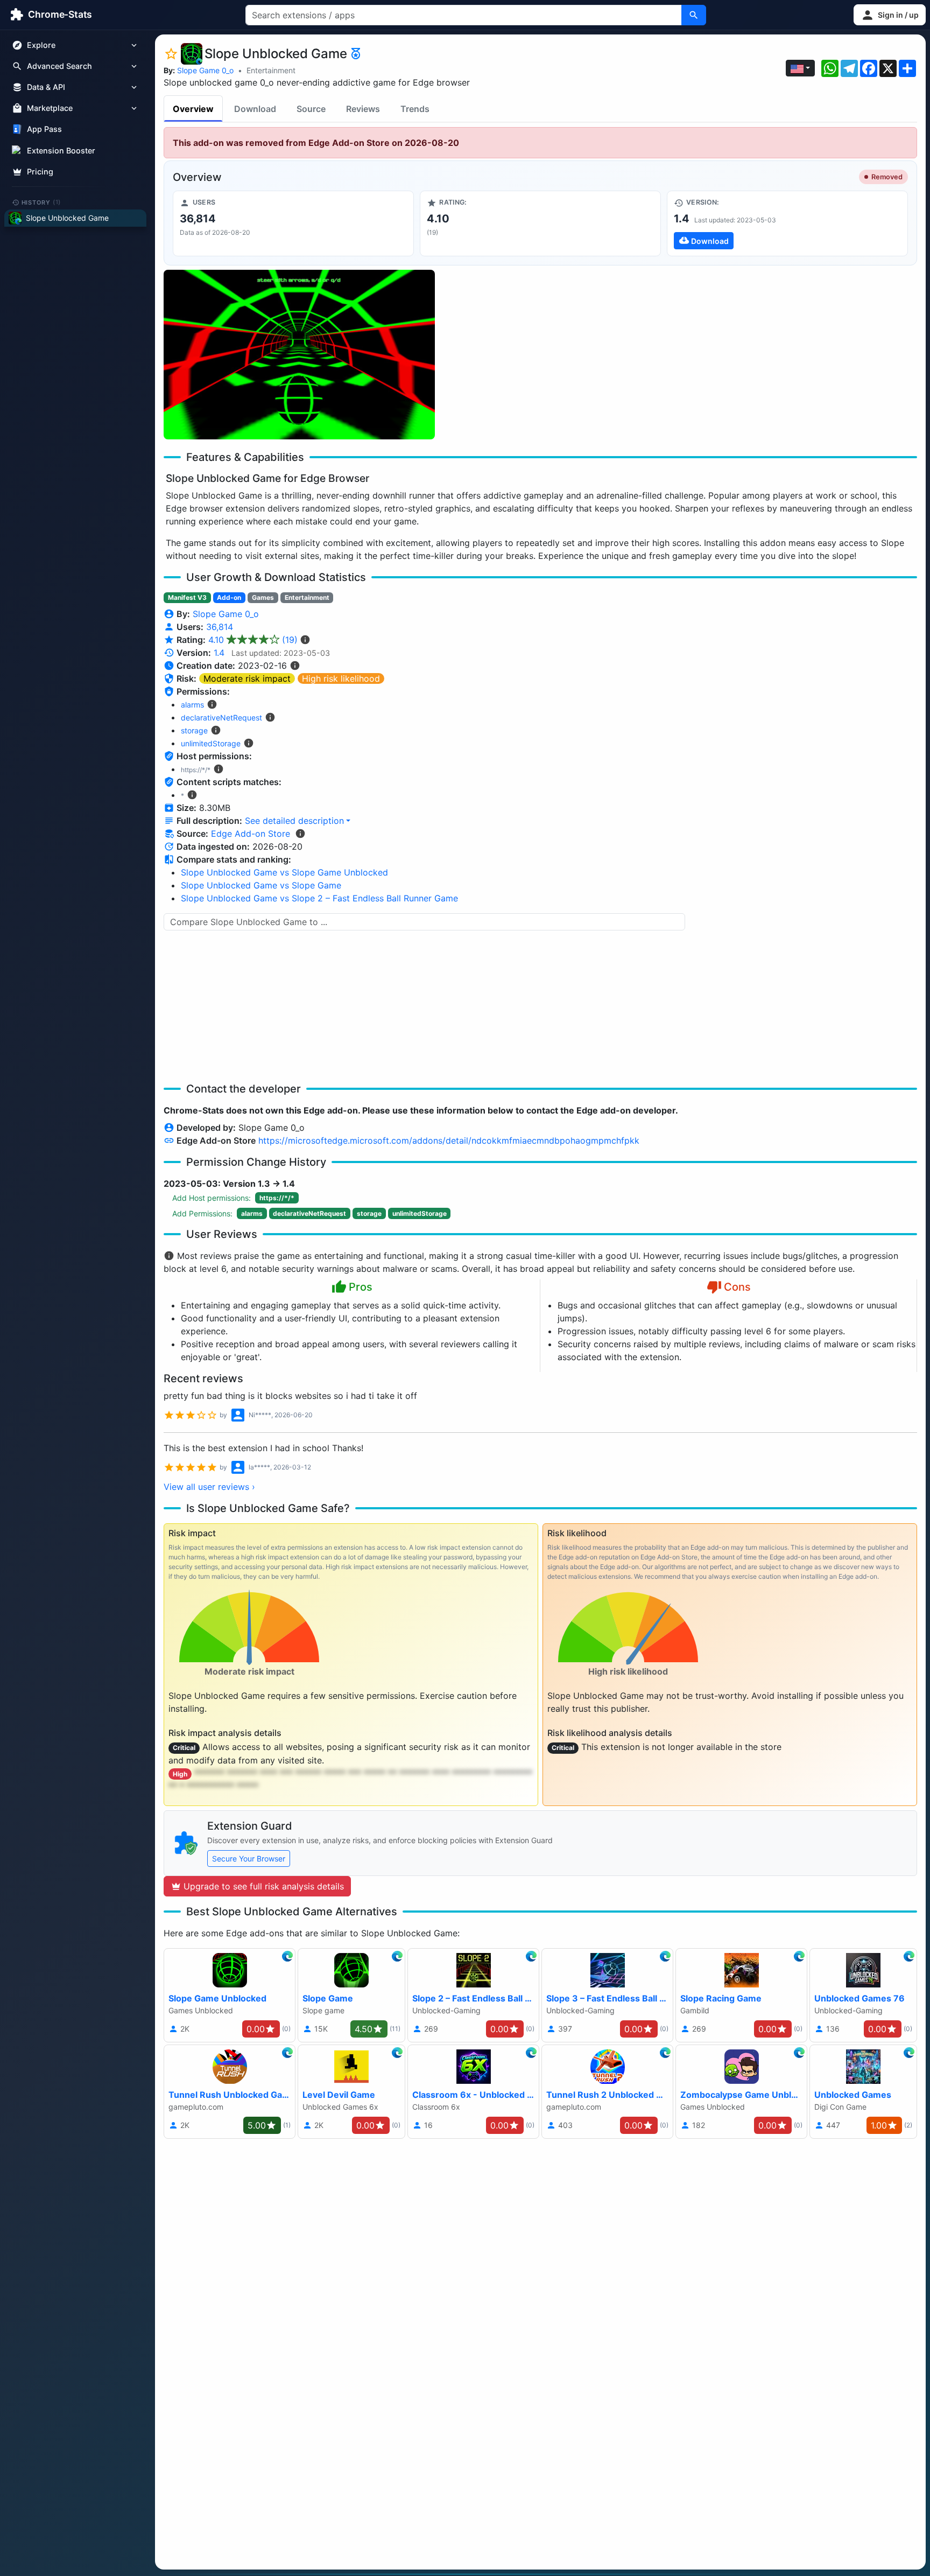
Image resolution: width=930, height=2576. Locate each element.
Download (255, 109)
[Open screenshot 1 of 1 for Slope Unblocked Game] (299, 355)
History (41, 202)
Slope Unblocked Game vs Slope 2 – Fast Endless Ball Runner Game (319, 898)
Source (311, 109)
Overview (193, 109)
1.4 (219, 653)
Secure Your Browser (249, 1858)
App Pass (44, 129)
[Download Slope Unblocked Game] (787, 223)
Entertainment (271, 70)
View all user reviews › (209, 1487)
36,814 (220, 627)
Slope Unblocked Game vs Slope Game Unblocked (284, 872)
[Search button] (694, 15)
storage (194, 730)
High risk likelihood (341, 678)
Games (263, 597)
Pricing (40, 171)
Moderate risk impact (247, 678)
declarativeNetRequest (221, 717)
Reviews (363, 109)
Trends (415, 109)
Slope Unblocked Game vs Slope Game (261, 885)
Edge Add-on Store (251, 834)
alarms (192, 705)
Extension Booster (61, 150)
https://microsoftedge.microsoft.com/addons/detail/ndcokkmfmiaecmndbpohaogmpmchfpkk (449, 1140)
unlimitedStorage (211, 743)
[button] (890, 15)
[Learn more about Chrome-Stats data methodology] (300, 834)
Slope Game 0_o (205, 70)
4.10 (253, 640)
